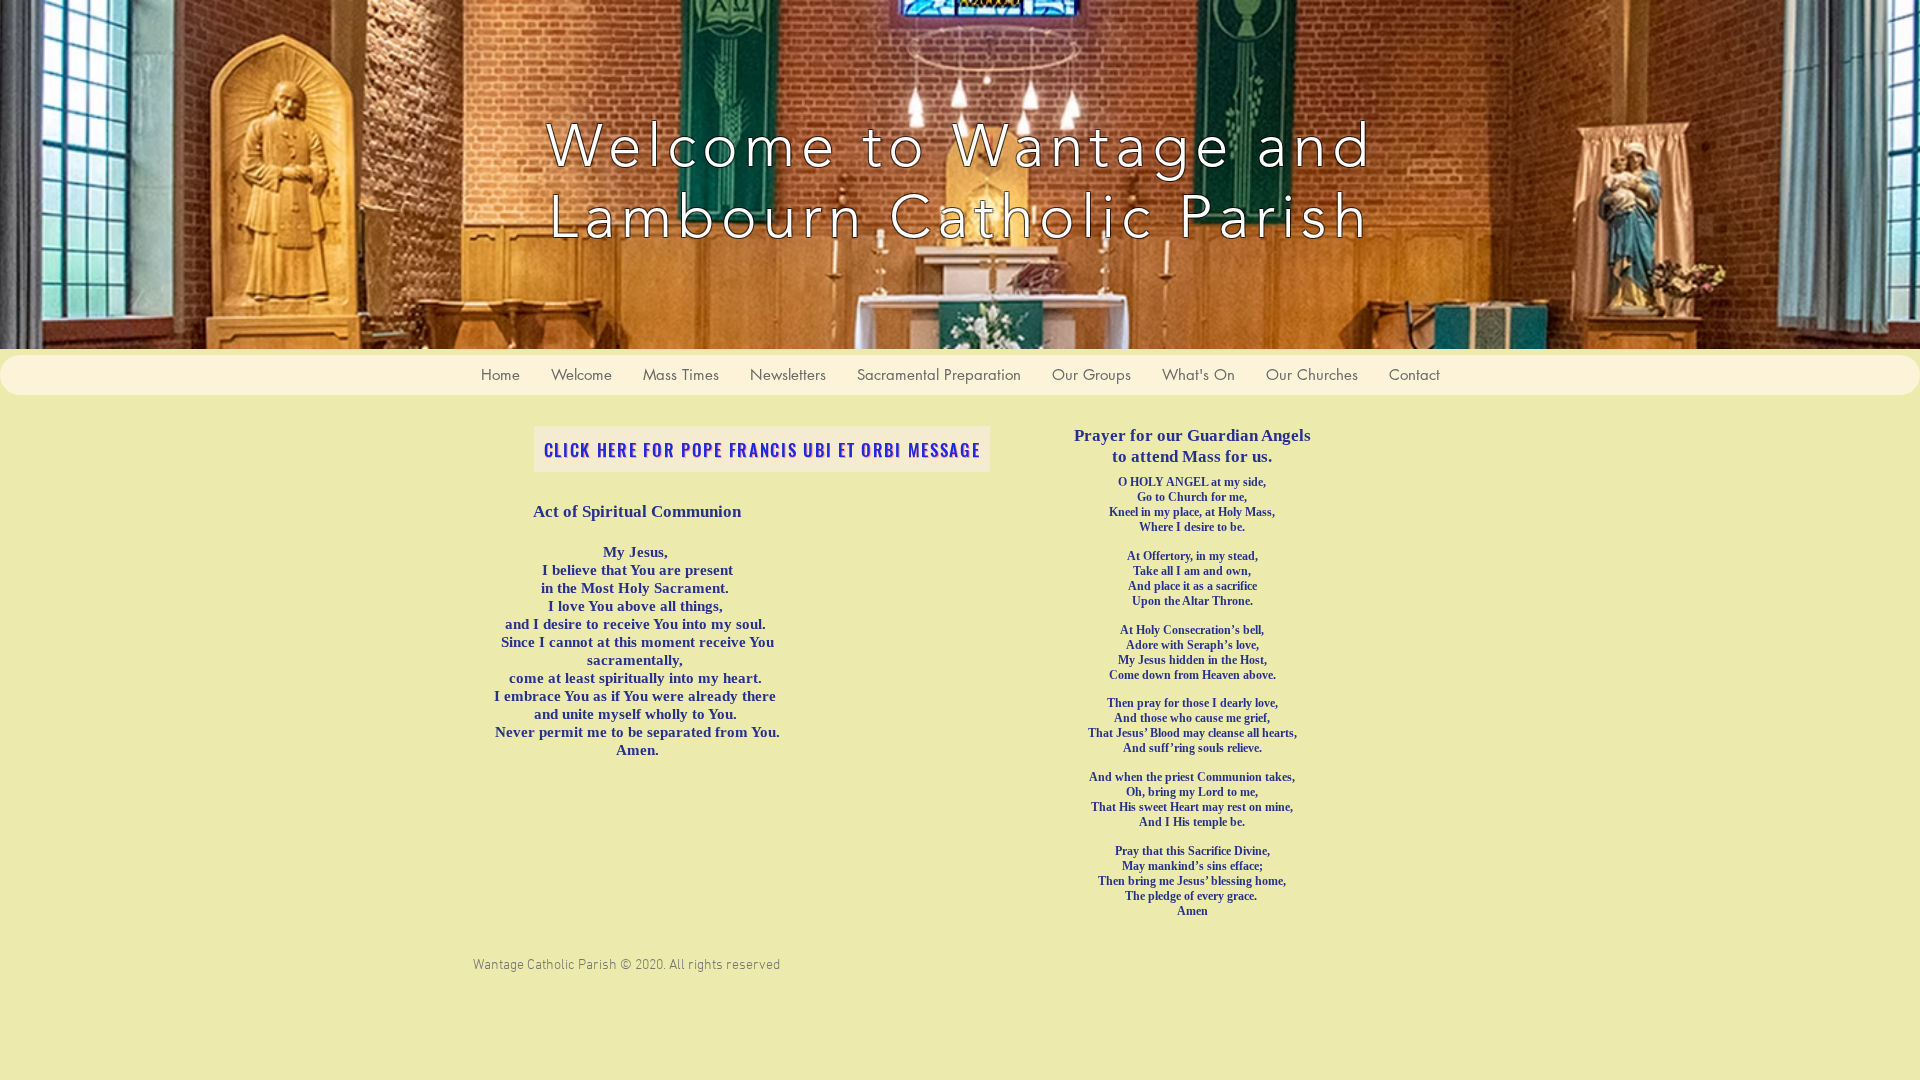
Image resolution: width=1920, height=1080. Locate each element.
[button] (938, 375)
